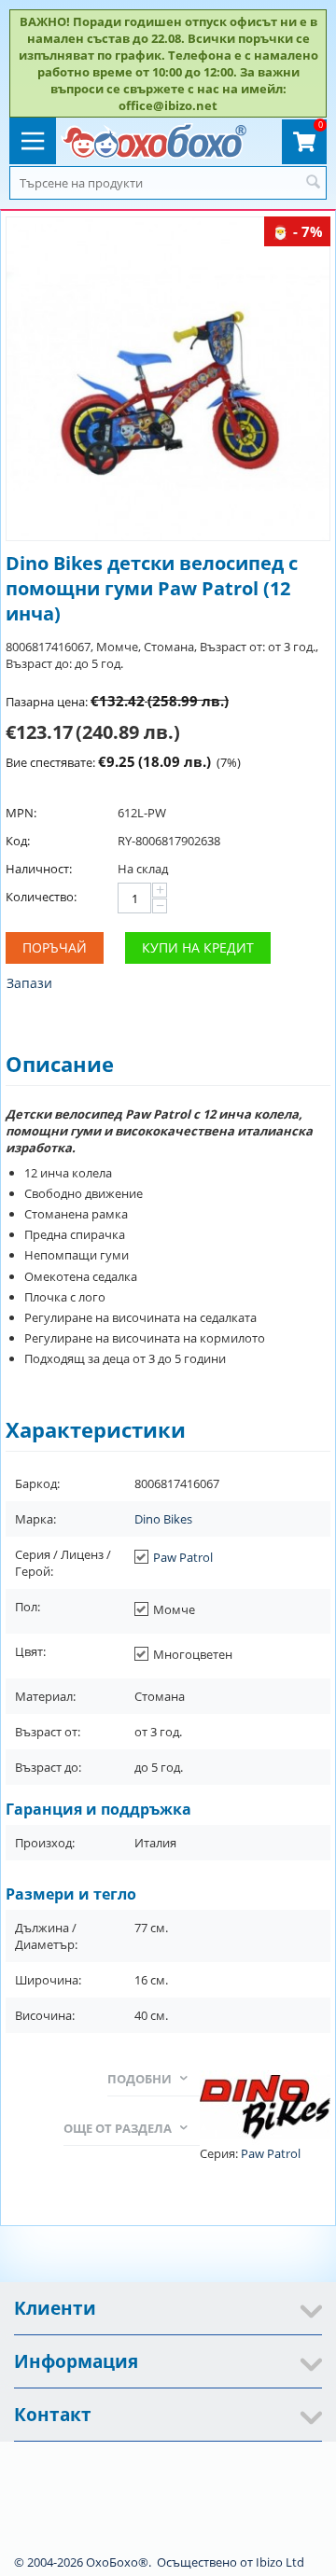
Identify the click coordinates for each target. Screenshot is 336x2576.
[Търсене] (313, 183)
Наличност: (39, 869)
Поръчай (55, 947)
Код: (18, 841)
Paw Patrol (183, 1557)
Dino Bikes (163, 1519)
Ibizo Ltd (280, 2562)
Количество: (41, 897)
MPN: (21, 813)
